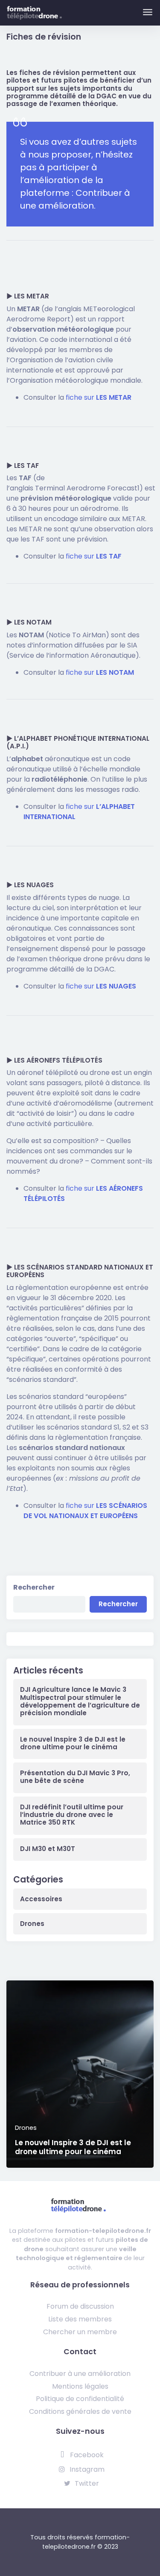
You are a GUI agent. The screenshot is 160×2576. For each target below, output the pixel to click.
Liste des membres (80, 2319)
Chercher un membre (80, 2332)
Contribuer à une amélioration (80, 2374)
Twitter (86, 2483)
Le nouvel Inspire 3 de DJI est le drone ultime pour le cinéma (73, 1743)
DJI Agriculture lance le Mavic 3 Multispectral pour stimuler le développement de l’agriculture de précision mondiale (80, 1701)
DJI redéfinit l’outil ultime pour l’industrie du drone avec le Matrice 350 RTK (72, 1815)
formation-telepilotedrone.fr (103, 2231)
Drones (32, 1924)
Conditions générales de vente (80, 2411)
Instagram (86, 2469)
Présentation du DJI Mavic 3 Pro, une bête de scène (75, 1777)
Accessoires (41, 1899)
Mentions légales (80, 2386)
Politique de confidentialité (80, 2399)
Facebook (86, 2455)
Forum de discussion (80, 2306)
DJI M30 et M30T (48, 1849)
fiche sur (99, 397)
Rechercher (34, 1587)
